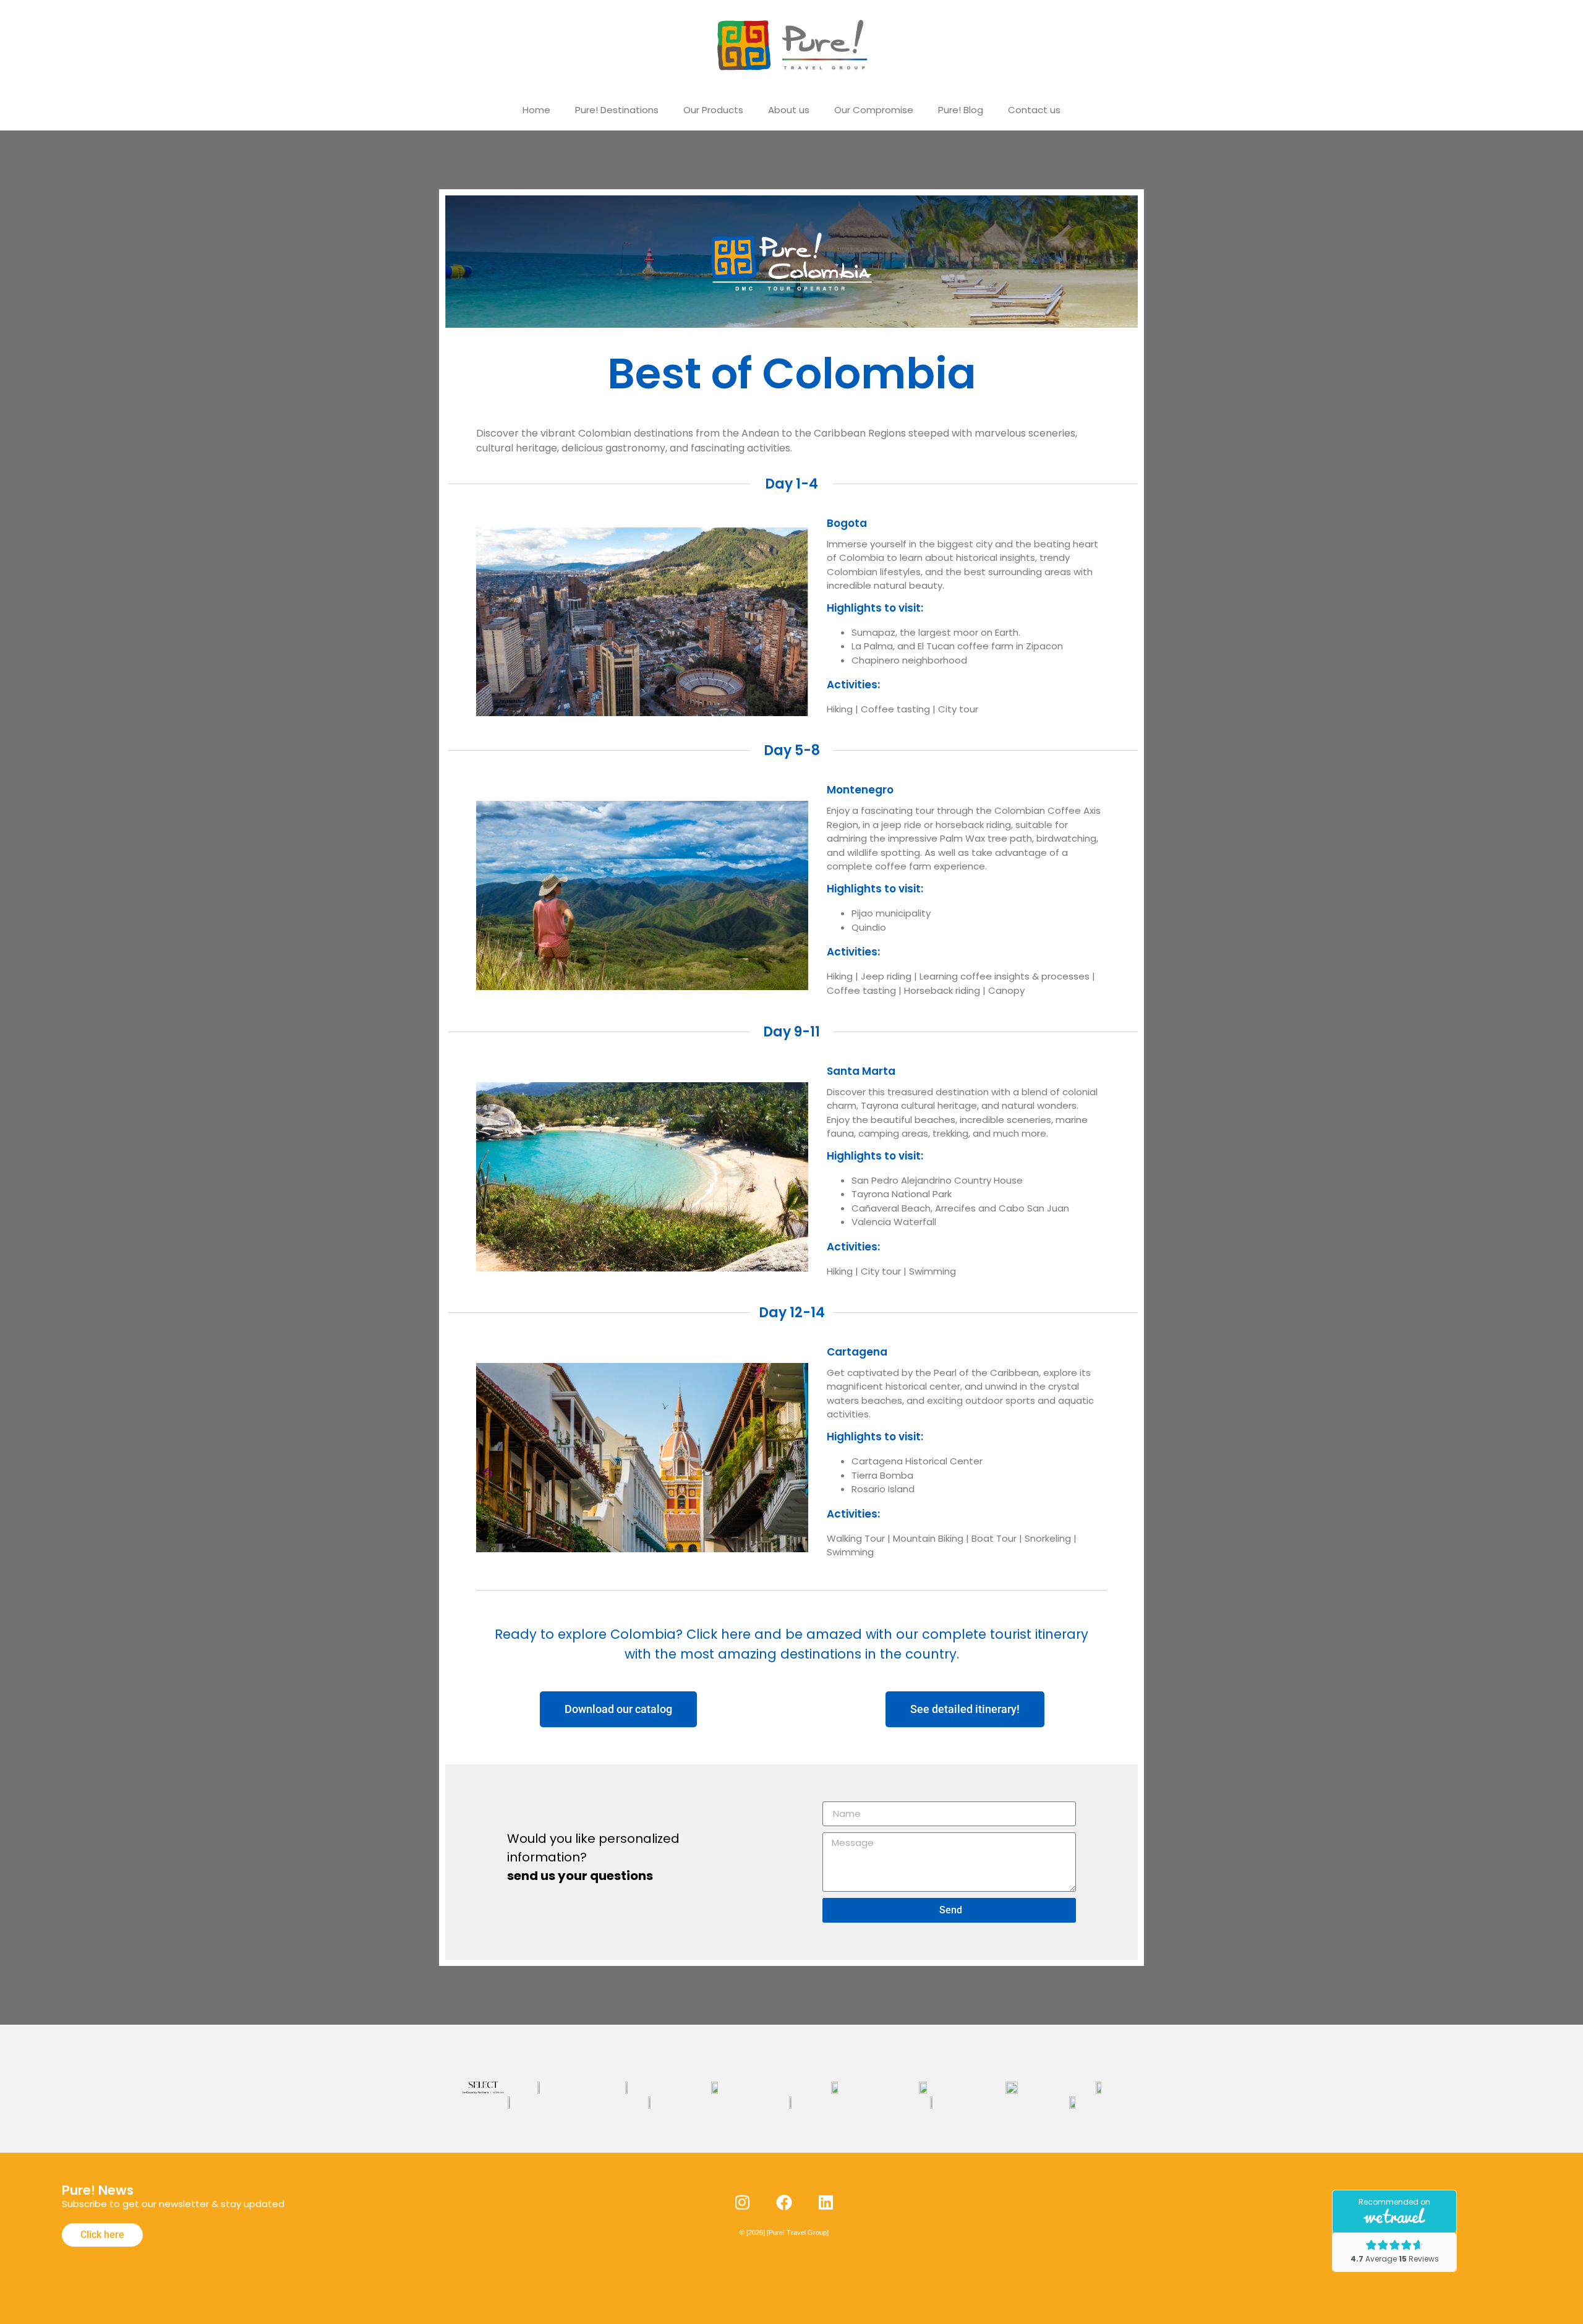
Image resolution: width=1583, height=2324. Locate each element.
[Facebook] (784, 2203)
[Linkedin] (826, 2203)
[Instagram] (742, 2203)
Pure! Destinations (617, 110)
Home (536, 110)
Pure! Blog (961, 110)
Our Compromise (874, 110)
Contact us (1034, 110)
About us (789, 110)
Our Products (713, 110)
